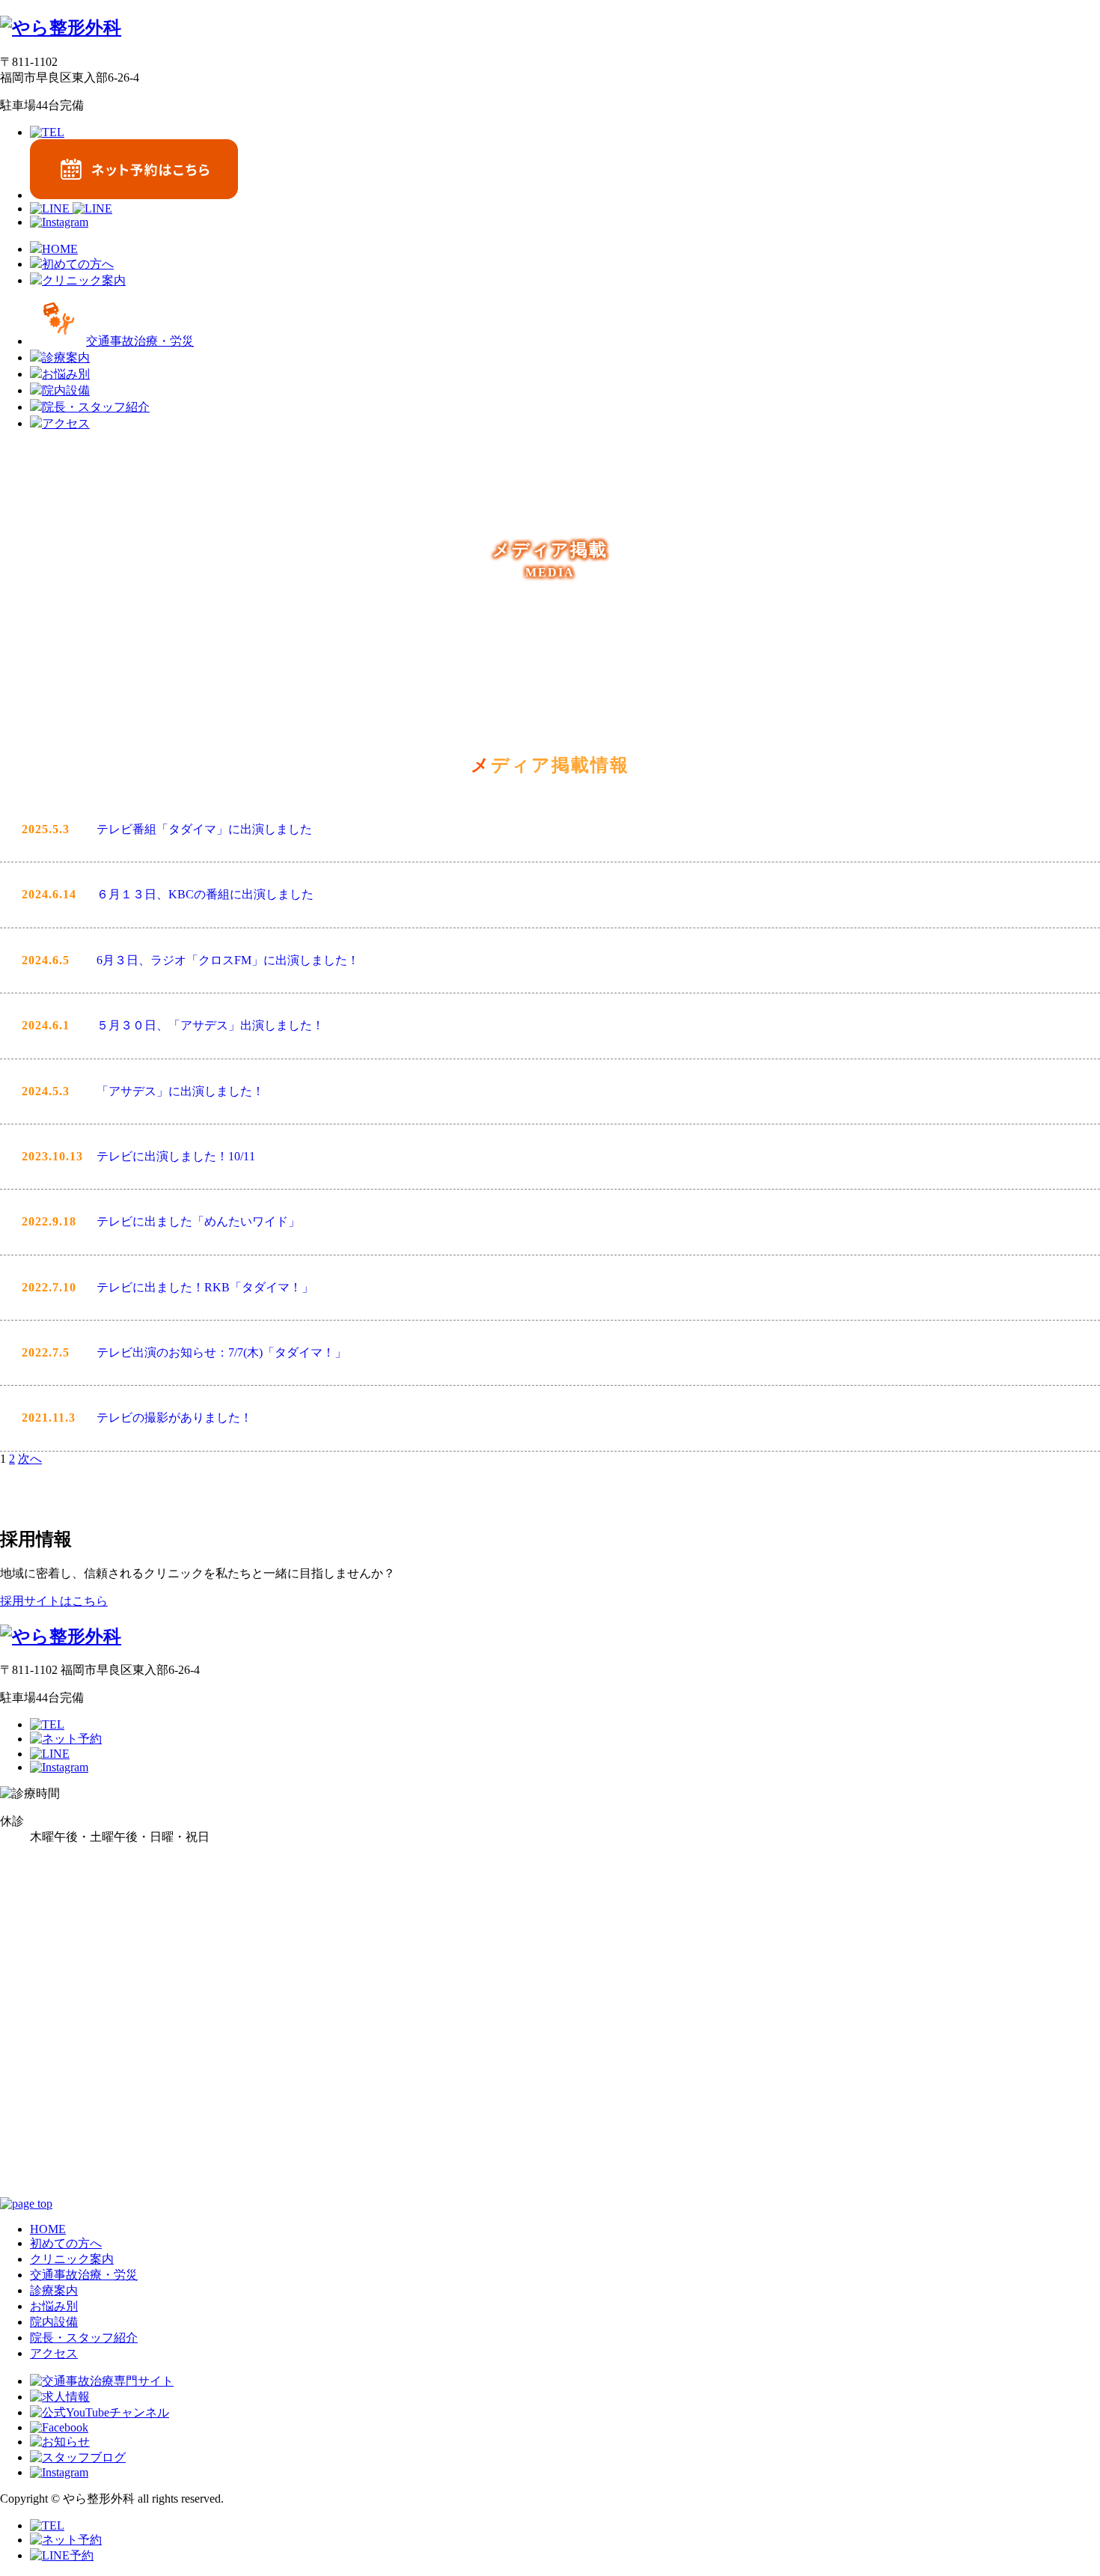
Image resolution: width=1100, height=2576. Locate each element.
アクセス (54, 2353)
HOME (48, 2229)
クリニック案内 (72, 2259)
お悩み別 (54, 2306)
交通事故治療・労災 (84, 2275)
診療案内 (54, 2290)
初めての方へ (66, 2243)
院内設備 (54, 2322)
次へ (30, 1459)
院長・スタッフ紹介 (84, 2338)
